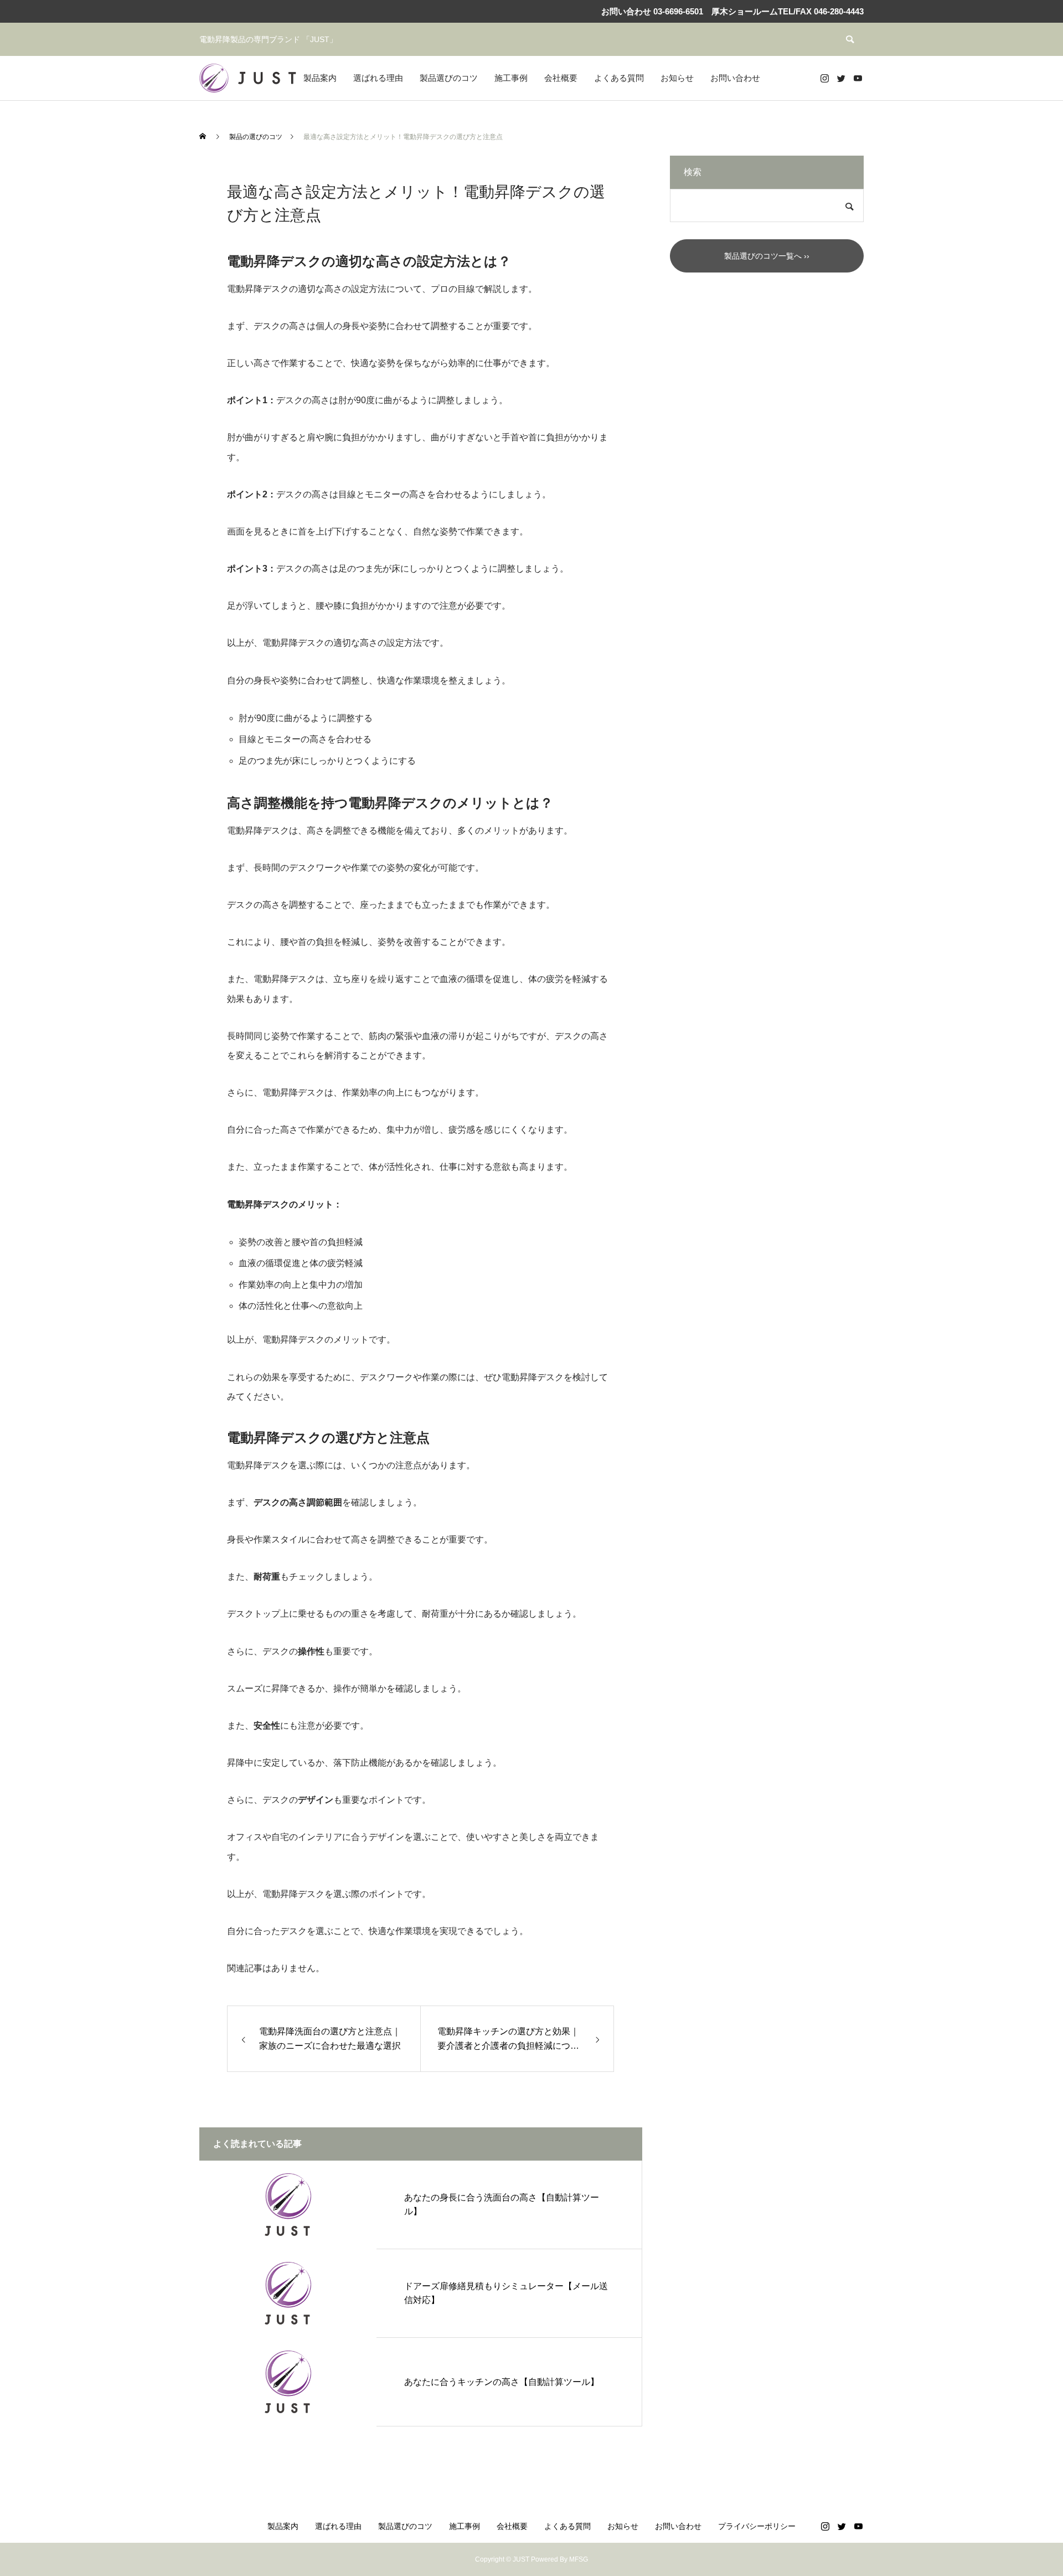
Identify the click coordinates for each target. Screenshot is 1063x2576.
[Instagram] (824, 78)
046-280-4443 (839, 11)
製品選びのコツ (449, 78)
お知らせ (677, 78)
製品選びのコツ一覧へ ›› (767, 256)
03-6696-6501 (677, 11)
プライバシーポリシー (757, 2526)
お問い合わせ (735, 78)
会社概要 (561, 78)
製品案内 (320, 78)
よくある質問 (619, 78)
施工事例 (511, 78)
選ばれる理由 (378, 78)
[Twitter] (841, 78)
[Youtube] (858, 78)
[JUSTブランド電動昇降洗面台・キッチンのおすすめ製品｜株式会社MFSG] (248, 78)
